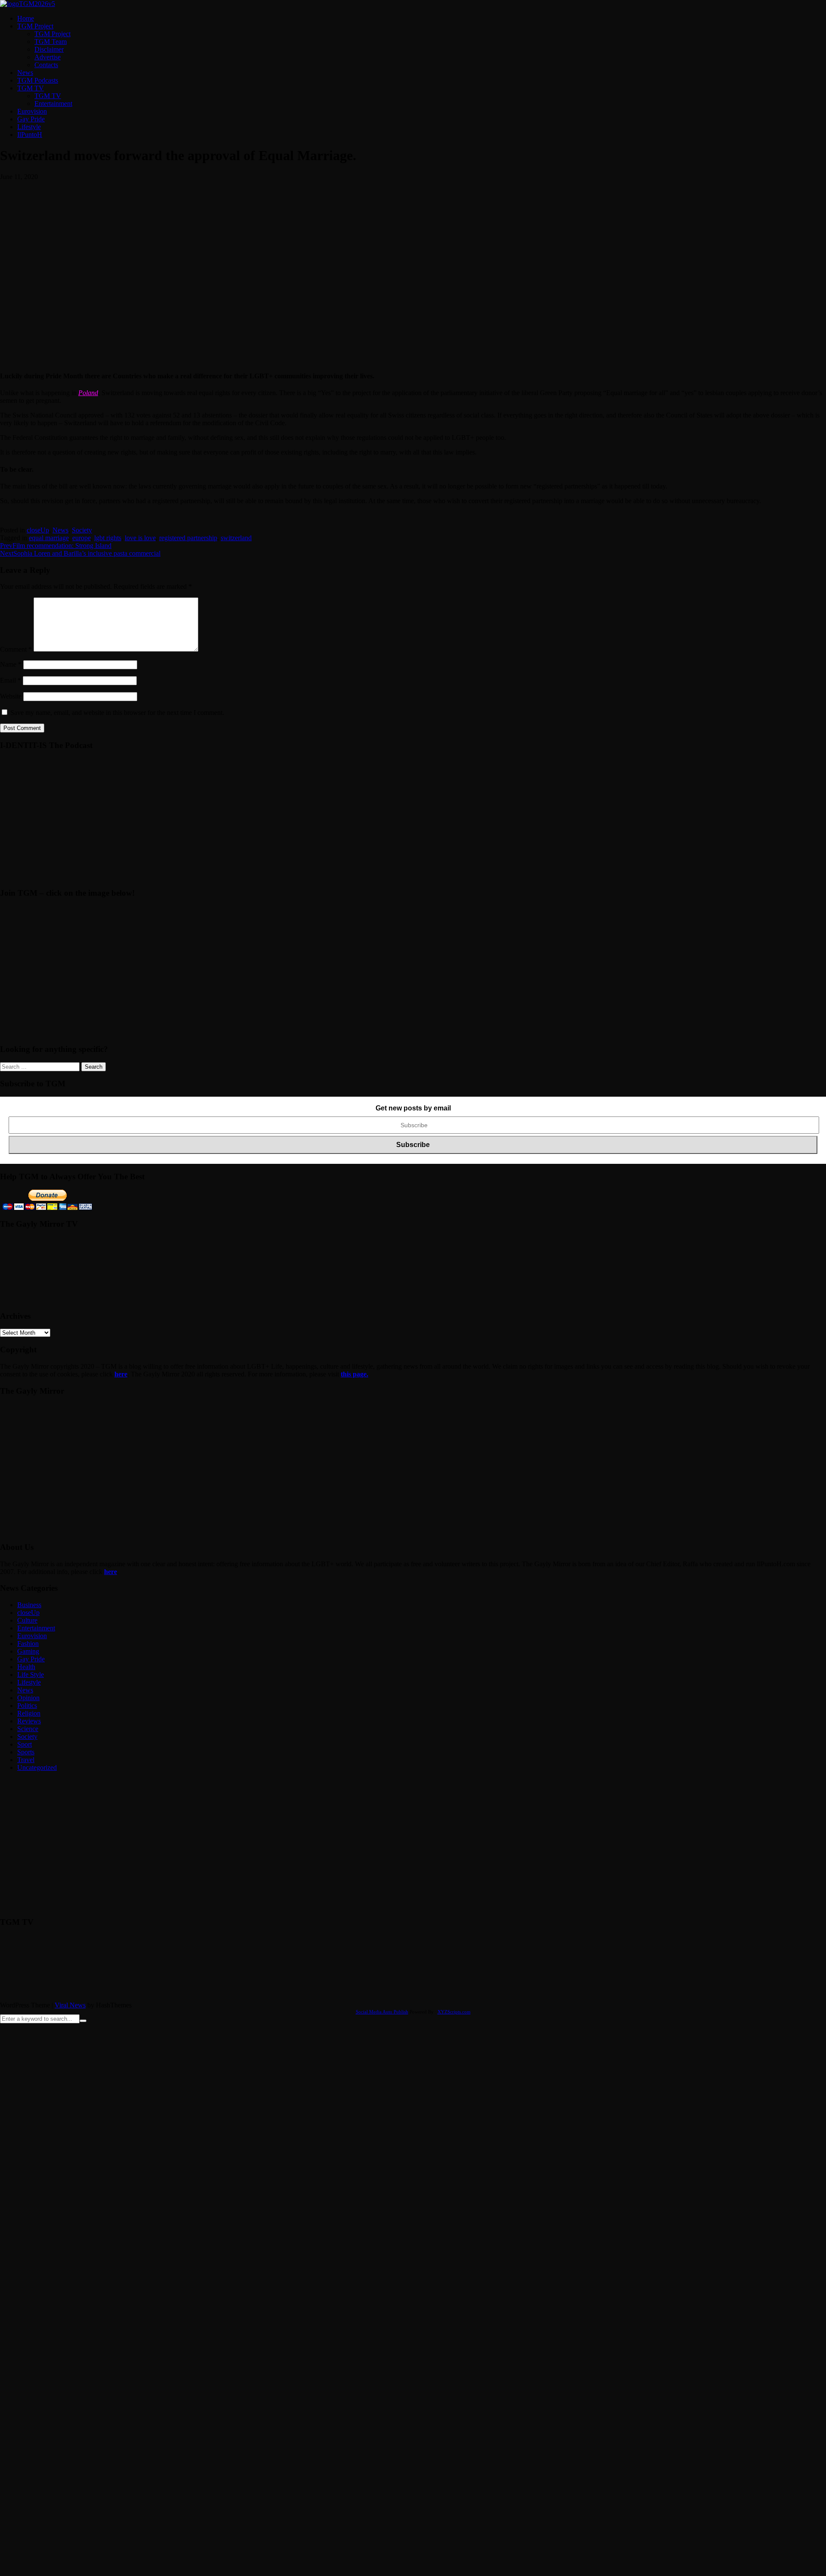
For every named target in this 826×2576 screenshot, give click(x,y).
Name (11, 664)
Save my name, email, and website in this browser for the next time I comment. (117, 713)
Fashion (28, 1644)
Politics (27, 1705)
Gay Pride (31, 119)
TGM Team (51, 42)
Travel (26, 1760)
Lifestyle (29, 127)
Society (82, 530)
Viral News (70, 2005)
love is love (140, 538)
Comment (16, 649)
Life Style (31, 1675)
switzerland (236, 538)
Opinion (28, 1698)
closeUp (38, 530)
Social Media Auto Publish (382, 2012)
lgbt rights (108, 538)
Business (29, 1605)
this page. (354, 1374)
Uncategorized (37, 1767)
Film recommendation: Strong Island (56, 546)
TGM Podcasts (38, 80)
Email (11, 680)
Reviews (29, 1721)
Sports (26, 1752)
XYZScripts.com (454, 2012)
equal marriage (49, 538)
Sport (25, 1744)
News (25, 73)
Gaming (28, 1651)
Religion (29, 1713)
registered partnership (188, 538)
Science (28, 1729)
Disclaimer (49, 49)
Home (26, 18)
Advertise (48, 57)
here (121, 1374)
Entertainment (53, 104)
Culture (27, 1620)
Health (26, 1667)
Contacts (46, 65)
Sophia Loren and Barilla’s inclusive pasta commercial (80, 553)
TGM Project (35, 26)
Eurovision (32, 111)
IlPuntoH (30, 135)
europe (82, 538)
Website (11, 696)
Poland (88, 393)
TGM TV (31, 88)
